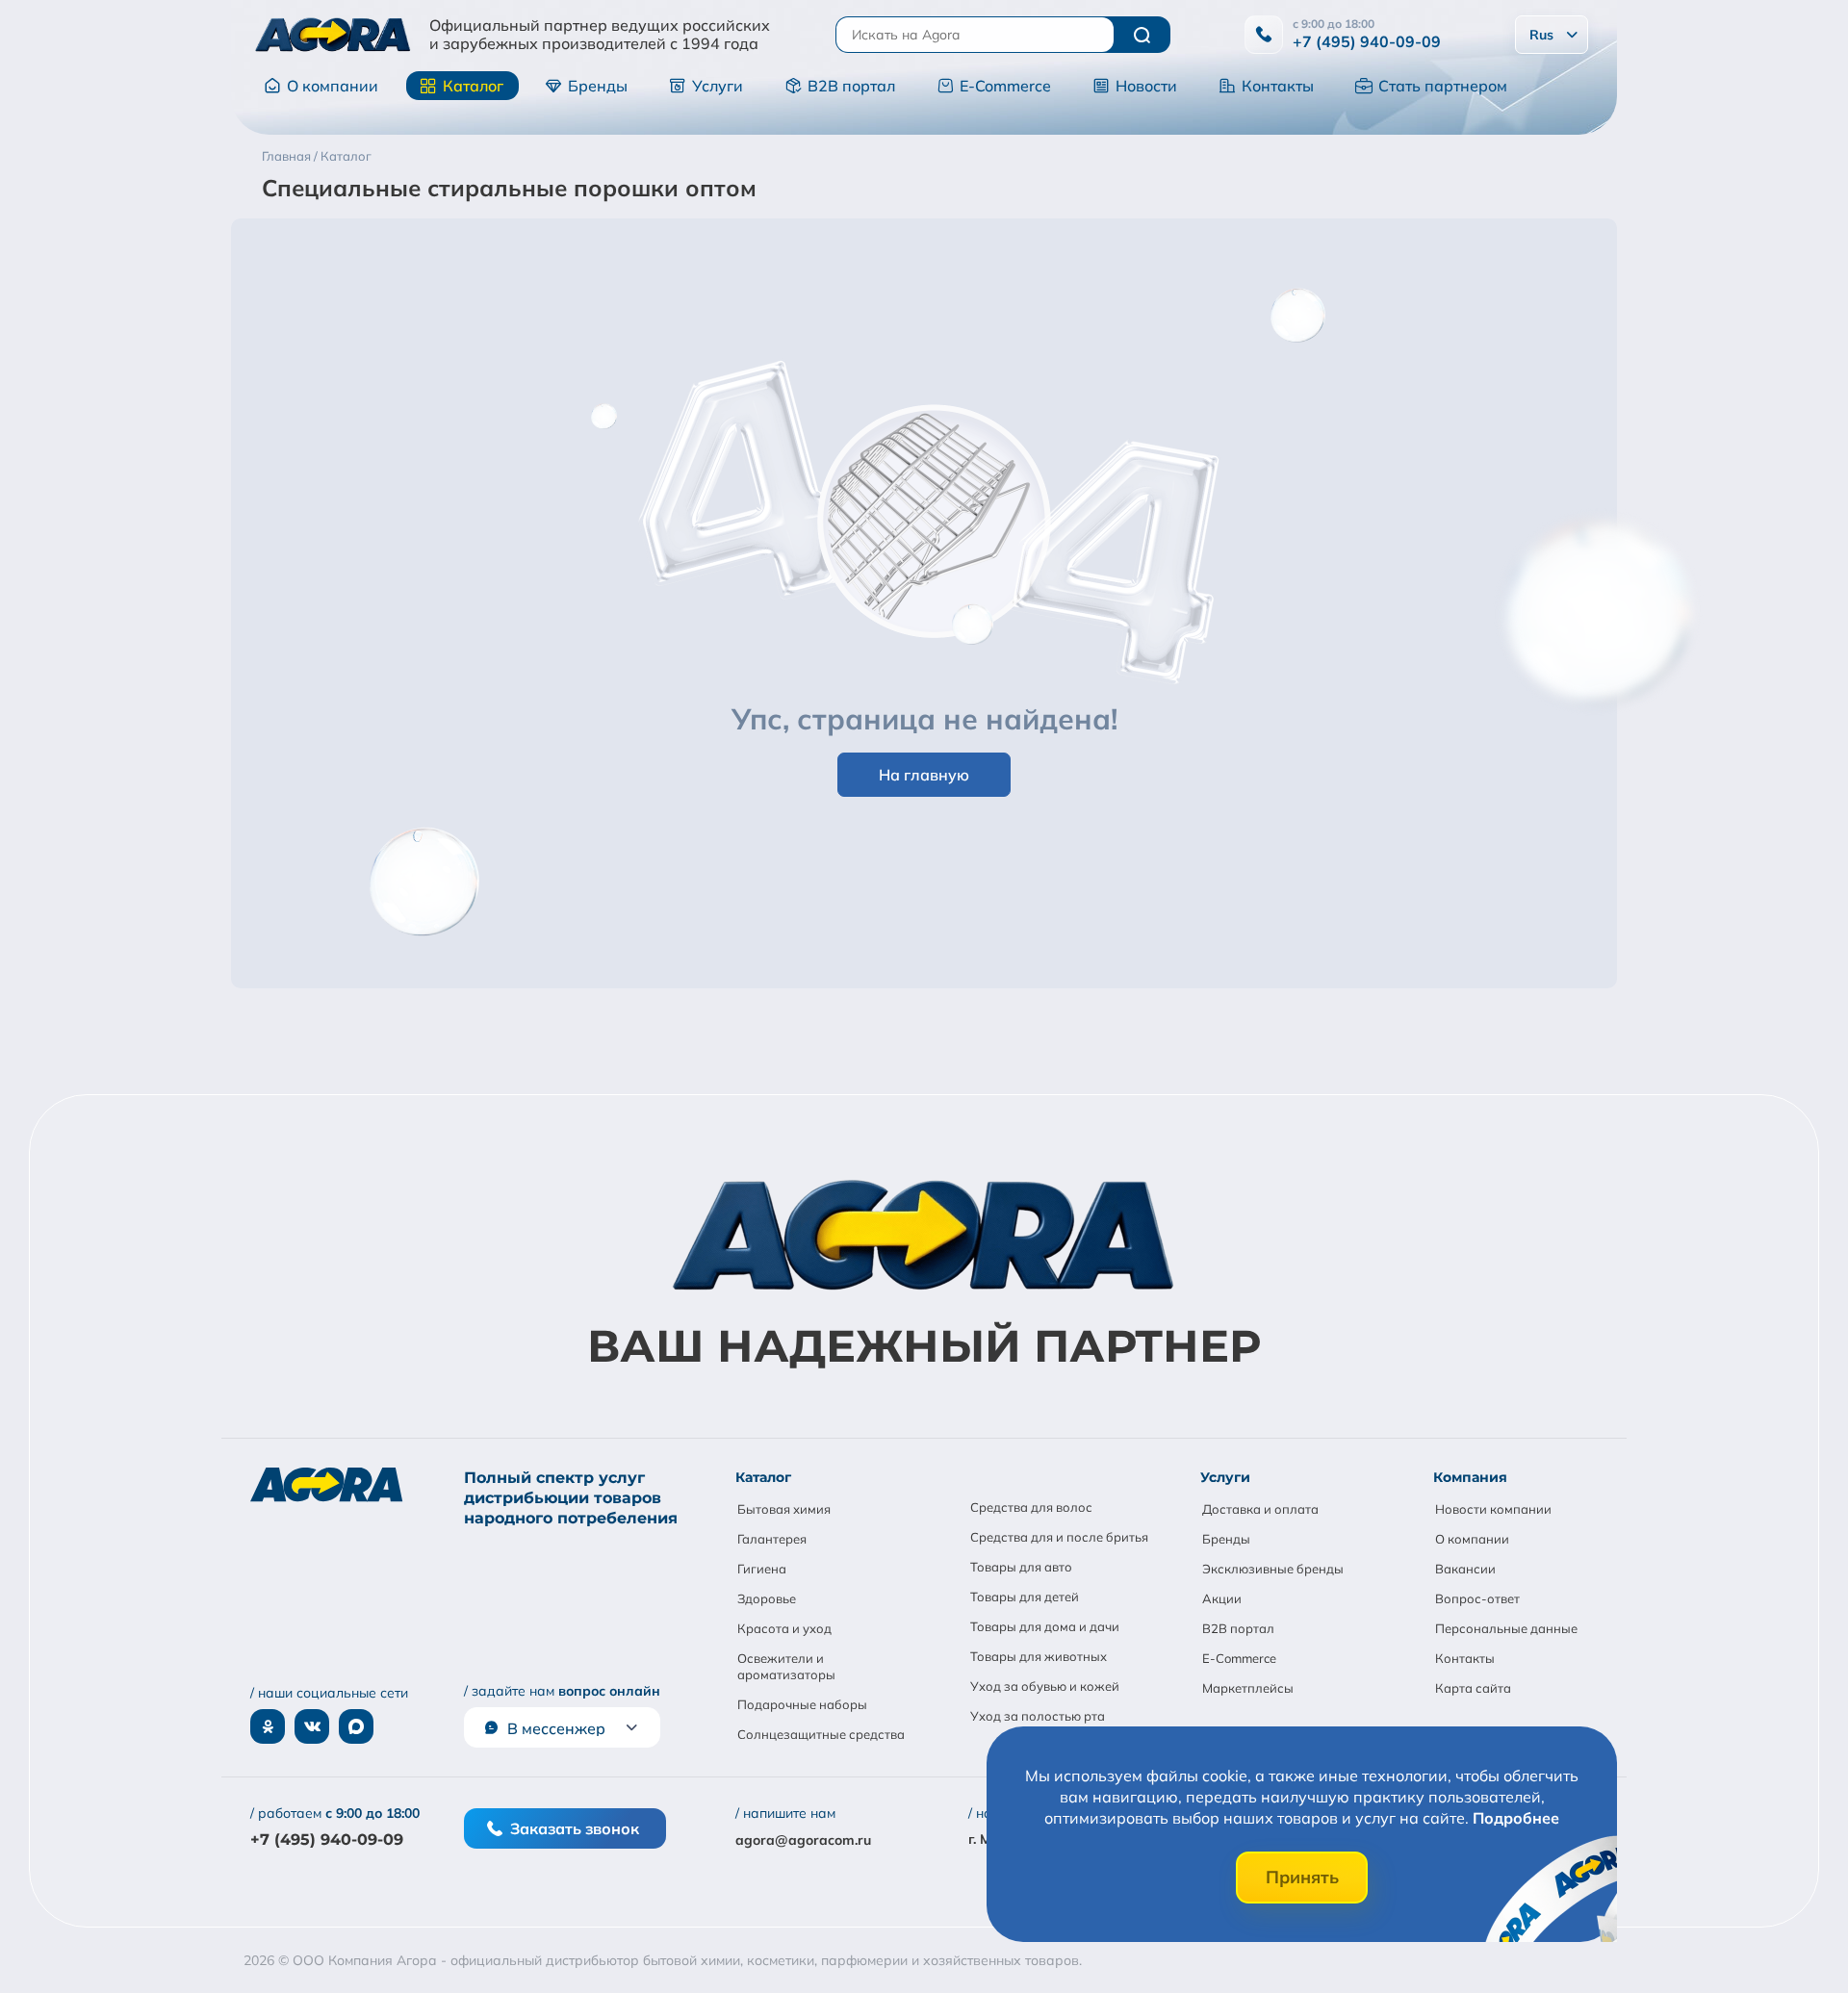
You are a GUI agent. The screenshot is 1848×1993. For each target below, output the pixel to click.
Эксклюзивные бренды (1273, 1569)
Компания (1470, 1477)
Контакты (1278, 86)
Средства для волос (1031, 1507)
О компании (333, 86)
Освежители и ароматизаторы (786, 1666)
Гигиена (762, 1569)
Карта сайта (1473, 1688)
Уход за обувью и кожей (1045, 1686)
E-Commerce (1005, 86)
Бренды (598, 86)
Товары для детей (1025, 1597)
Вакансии (1465, 1569)
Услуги (718, 86)
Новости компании (1493, 1509)
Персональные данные (1506, 1628)
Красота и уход (784, 1628)
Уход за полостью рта (1038, 1716)
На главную (924, 775)
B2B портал (851, 86)
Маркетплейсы (1248, 1688)
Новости (1146, 86)
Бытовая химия (784, 1509)
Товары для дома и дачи (1045, 1626)
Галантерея (772, 1539)
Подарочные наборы (802, 1704)
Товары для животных (1039, 1656)
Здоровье (767, 1598)
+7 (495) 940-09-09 (1367, 41)
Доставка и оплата (1260, 1509)
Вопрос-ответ (1477, 1598)
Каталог (473, 86)
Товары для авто (1021, 1567)
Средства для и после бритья (1059, 1537)
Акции (1222, 1598)
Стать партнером (1443, 86)
